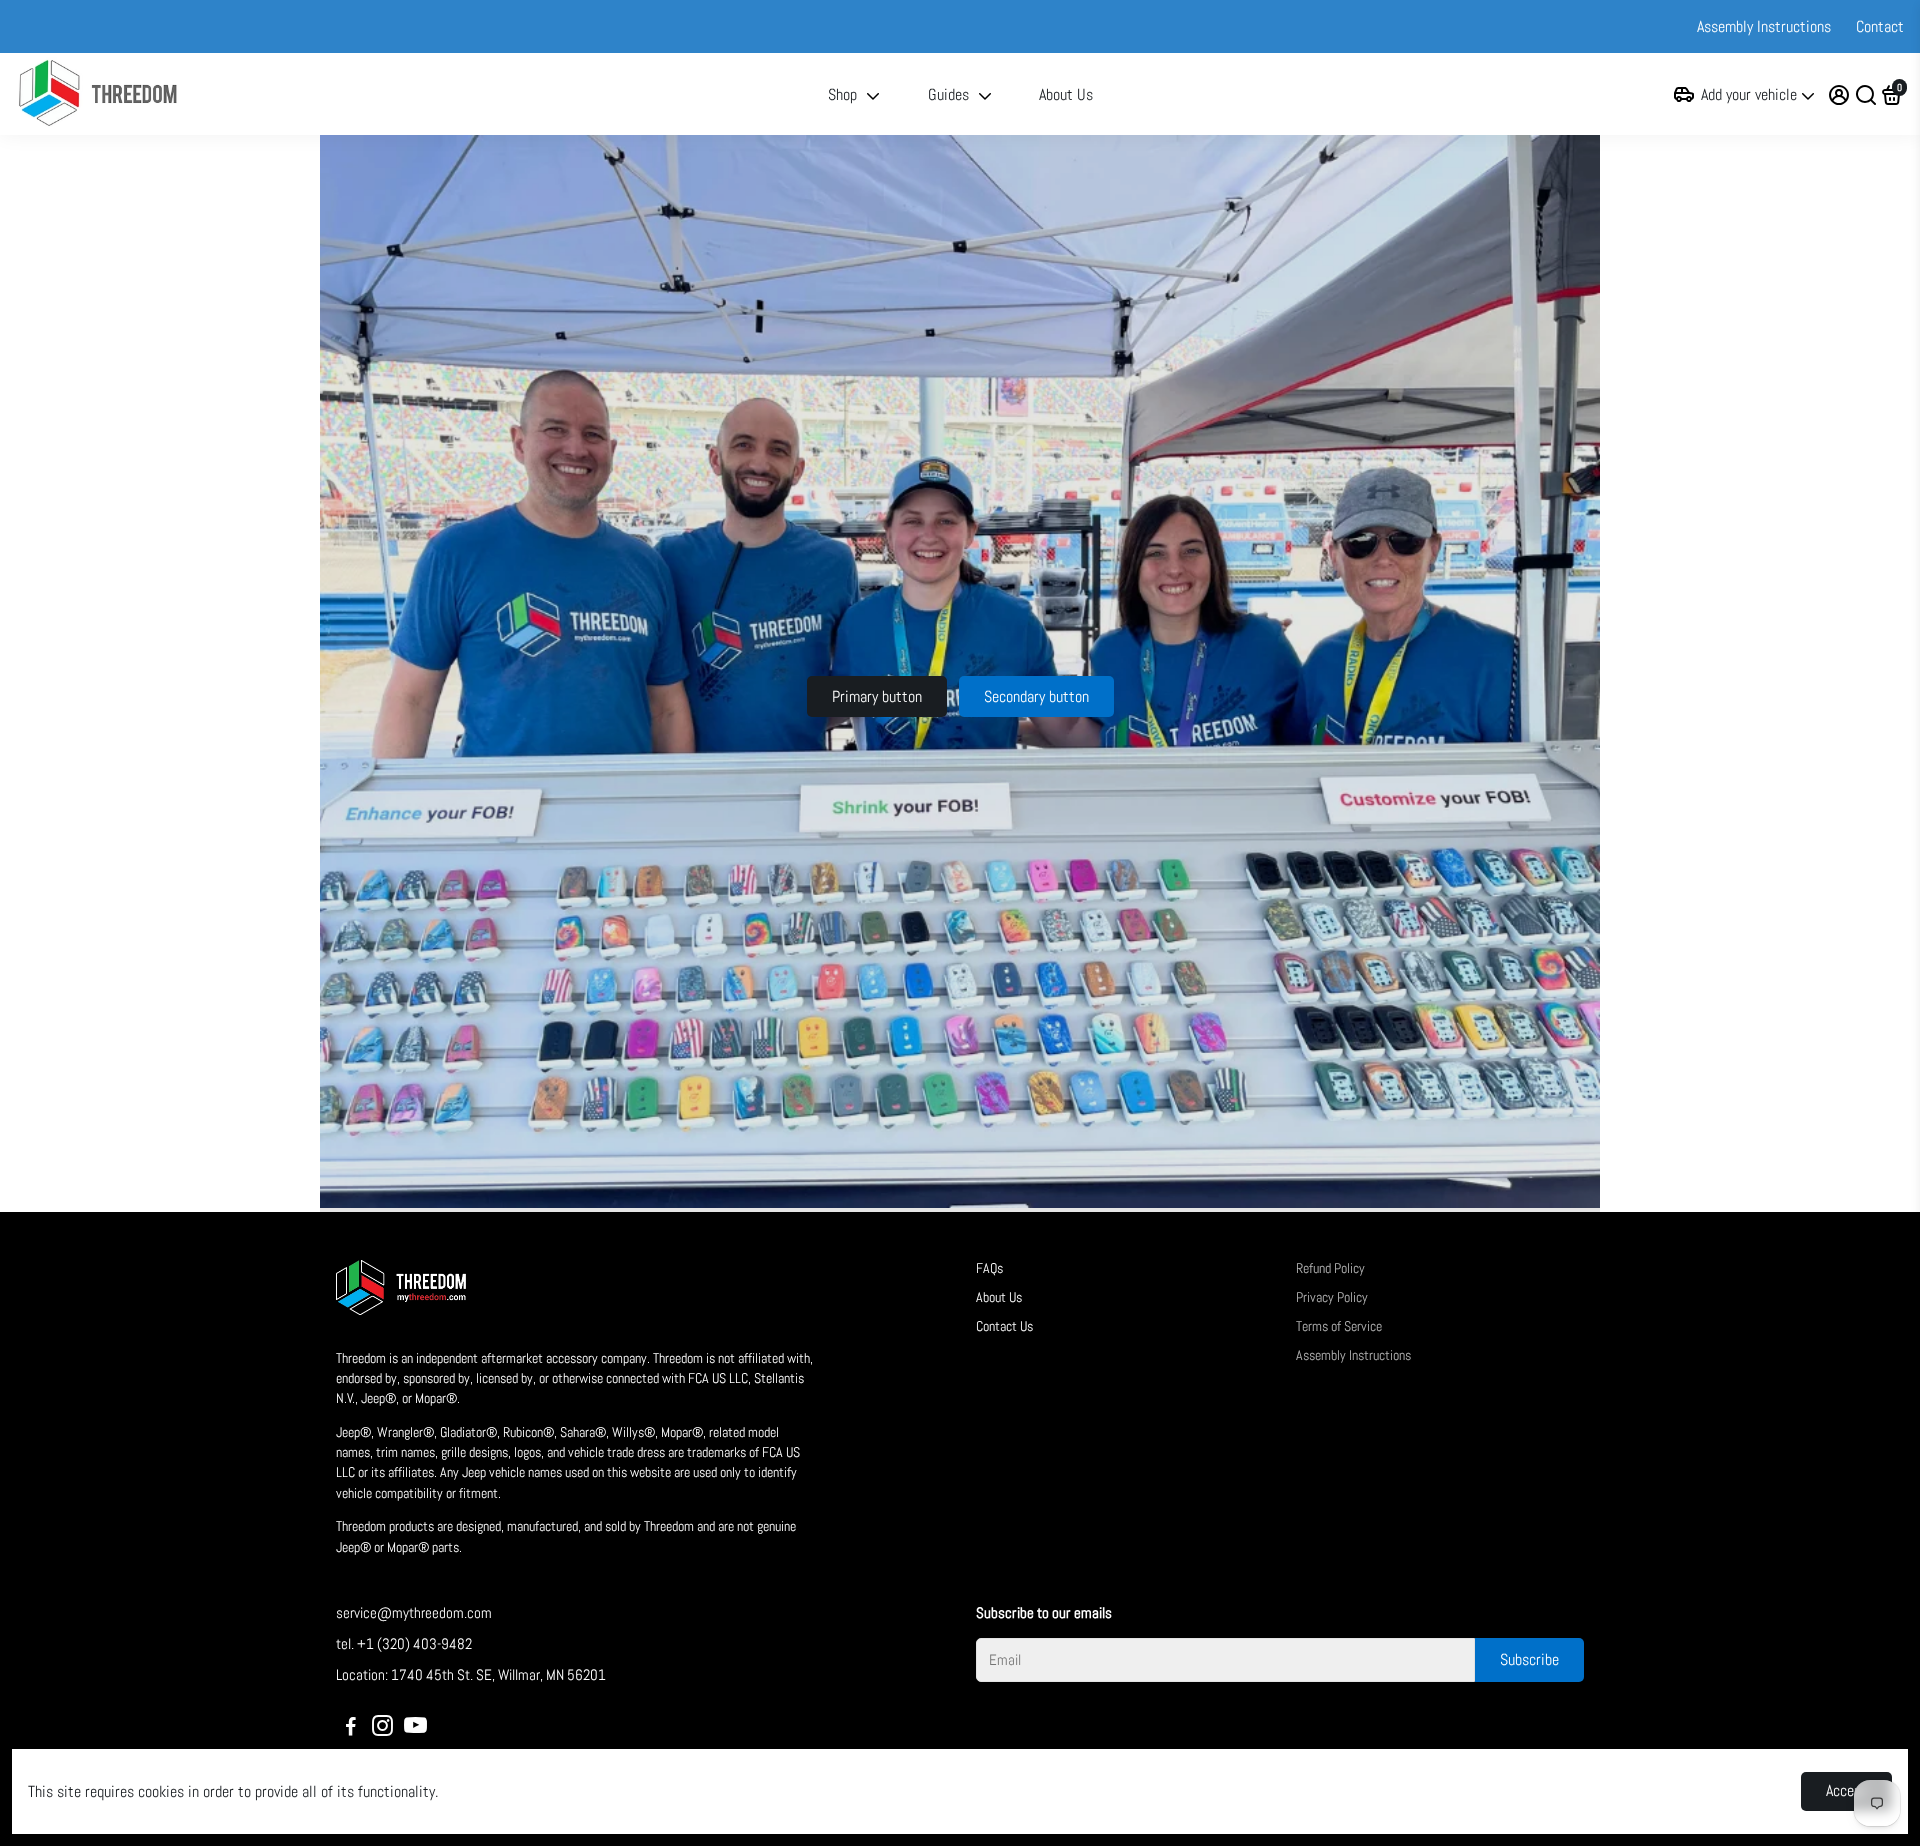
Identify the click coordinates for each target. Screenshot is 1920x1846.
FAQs (989, 1268)
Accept (1846, 1790)
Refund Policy (1330, 1268)
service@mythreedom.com (414, 1612)
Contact (1880, 26)
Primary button (877, 696)
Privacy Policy (1332, 1297)
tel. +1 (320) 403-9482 (404, 1643)
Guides (948, 94)
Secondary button (1036, 696)
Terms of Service (1339, 1326)
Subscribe (1529, 1659)
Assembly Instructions (1764, 26)
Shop (842, 94)
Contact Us (1004, 1326)
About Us (1066, 94)
